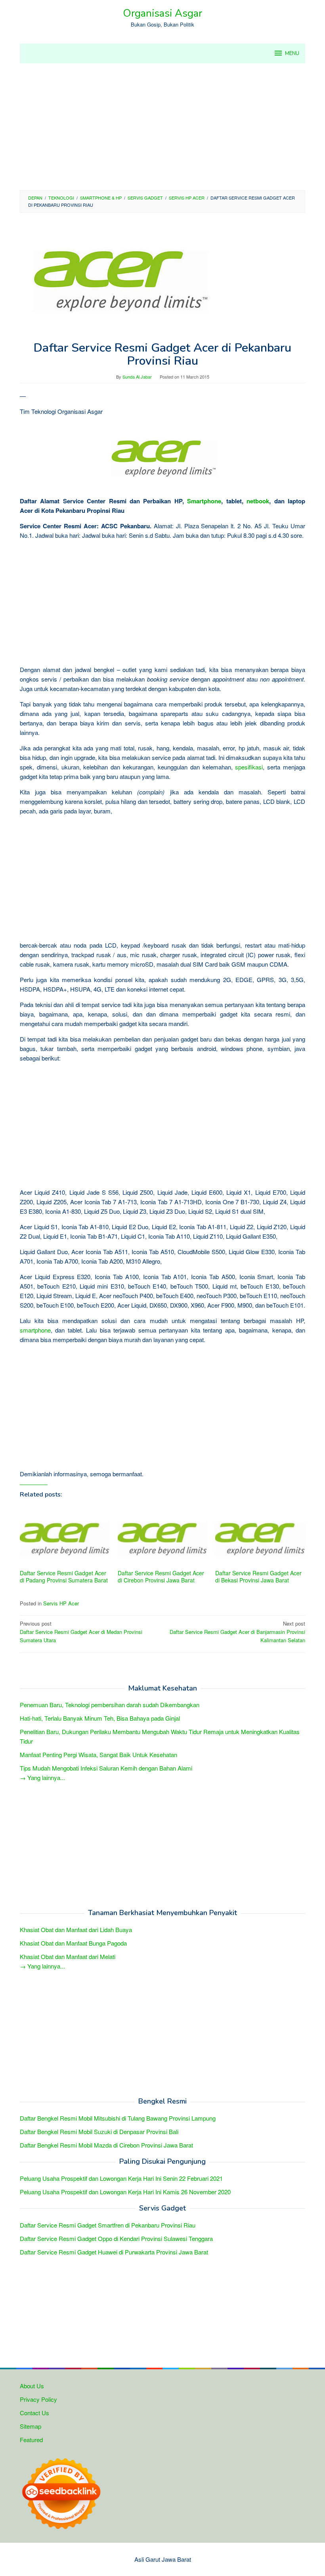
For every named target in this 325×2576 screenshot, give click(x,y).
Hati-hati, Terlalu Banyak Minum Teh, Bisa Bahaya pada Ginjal (100, 1718)
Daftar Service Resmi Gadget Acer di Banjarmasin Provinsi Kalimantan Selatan (237, 1632)
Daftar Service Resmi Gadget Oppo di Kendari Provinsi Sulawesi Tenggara (116, 2238)
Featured (31, 2440)
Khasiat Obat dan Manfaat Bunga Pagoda (73, 1943)
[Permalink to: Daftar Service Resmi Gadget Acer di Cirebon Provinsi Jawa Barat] (163, 1537)
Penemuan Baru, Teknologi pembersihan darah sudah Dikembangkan (110, 1705)
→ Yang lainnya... (42, 1777)
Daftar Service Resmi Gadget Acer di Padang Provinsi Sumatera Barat (64, 1576)
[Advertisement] (162, 127)
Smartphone (204, 501)
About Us (32, 2386)
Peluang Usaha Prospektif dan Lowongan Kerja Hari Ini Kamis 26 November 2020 (125, 2192)
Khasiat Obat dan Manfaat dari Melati (68, 1956)
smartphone (35, 1330)
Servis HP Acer (61, 1603)
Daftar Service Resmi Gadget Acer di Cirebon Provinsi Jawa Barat (161, 1576)
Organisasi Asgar (162, 13)
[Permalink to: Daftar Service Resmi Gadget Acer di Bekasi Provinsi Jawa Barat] (260, 1537)
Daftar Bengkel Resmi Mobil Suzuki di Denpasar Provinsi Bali (99, 2131)
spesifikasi (249, 767)
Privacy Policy (38, 2399)
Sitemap (31, 2426)
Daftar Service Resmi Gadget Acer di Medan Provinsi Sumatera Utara (81, 1632)
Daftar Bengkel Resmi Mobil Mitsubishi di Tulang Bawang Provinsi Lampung (118, 2118)
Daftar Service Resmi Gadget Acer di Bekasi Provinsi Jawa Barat (258, 1576)
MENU (292, 53)
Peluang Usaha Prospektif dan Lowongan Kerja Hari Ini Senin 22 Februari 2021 (121, 2178)
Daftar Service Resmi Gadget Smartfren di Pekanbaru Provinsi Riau (108, 2225)
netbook (258, 501)
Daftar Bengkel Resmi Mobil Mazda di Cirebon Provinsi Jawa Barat (106, 2145)
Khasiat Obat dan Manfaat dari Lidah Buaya (76, 1930)
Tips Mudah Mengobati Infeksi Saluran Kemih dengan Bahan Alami (106, 1768)
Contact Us (34, 2413)
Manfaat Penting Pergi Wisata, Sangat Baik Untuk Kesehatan (98, 1754)
